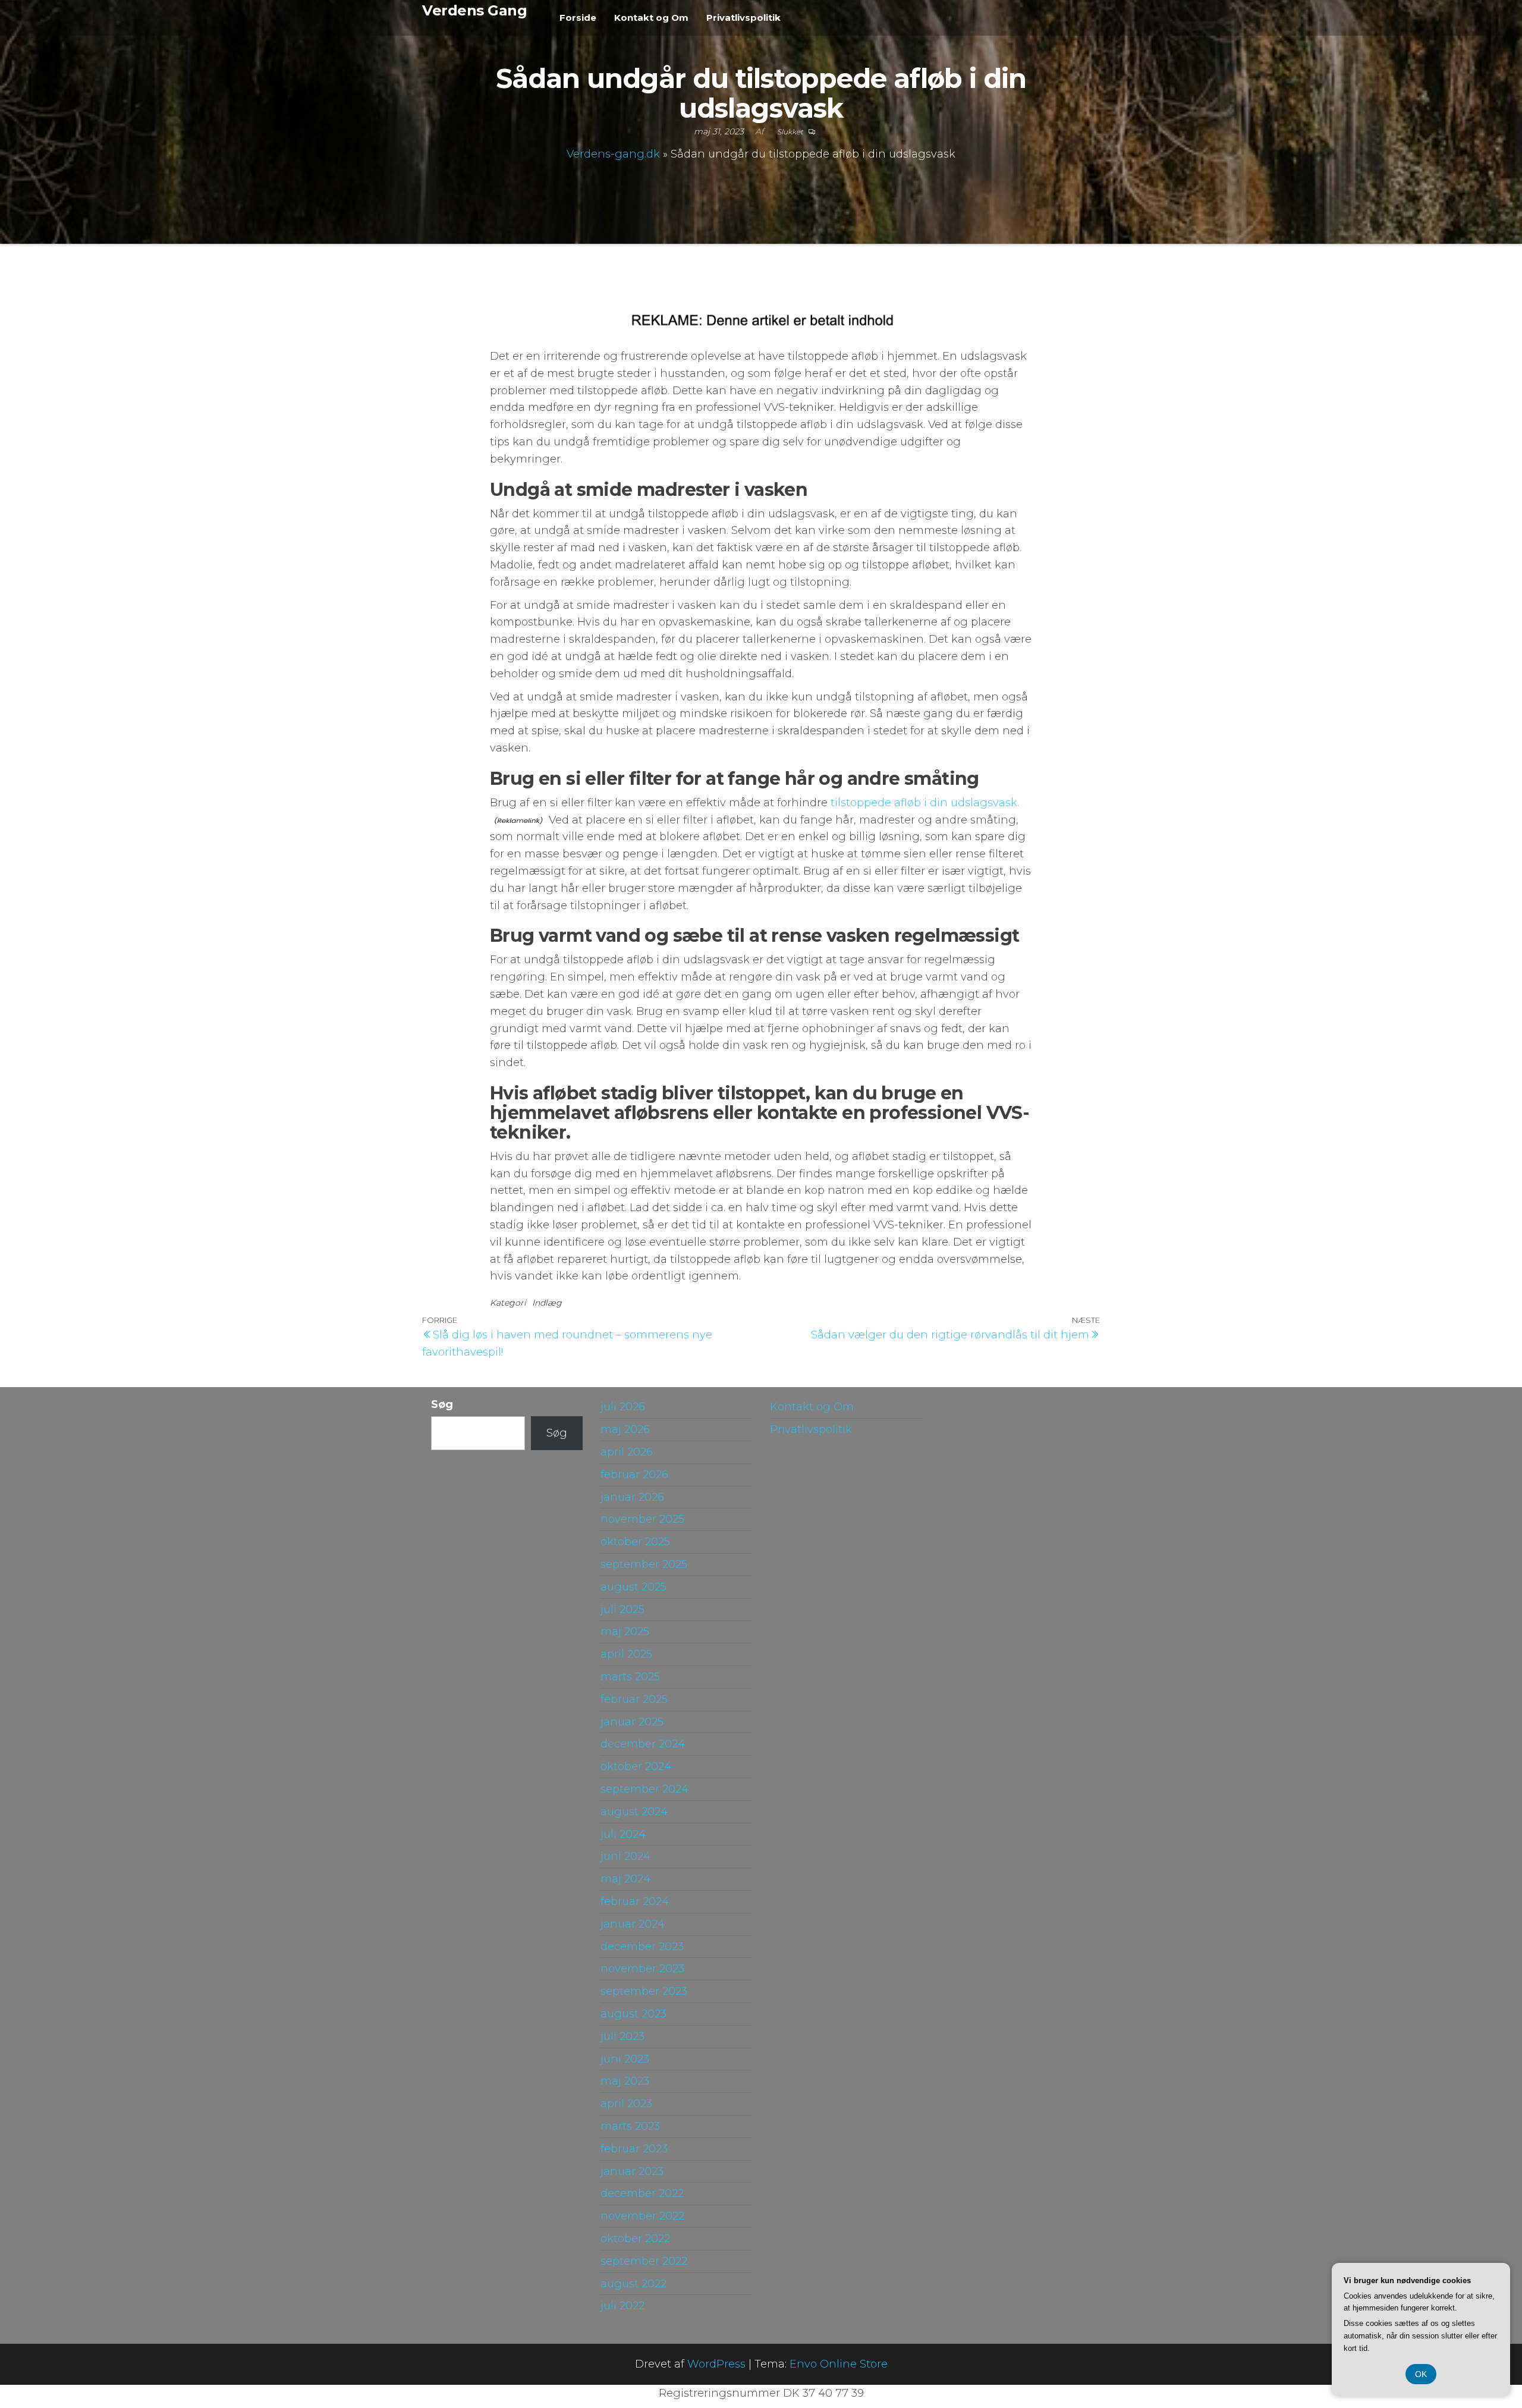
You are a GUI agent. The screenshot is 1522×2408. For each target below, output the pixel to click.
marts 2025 (630, 1677)
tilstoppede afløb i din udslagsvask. (925, 803)
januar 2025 (632, 1722)
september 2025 (644, 1564)
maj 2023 (625, 2081)
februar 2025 (634, 1699)
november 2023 (642, 1969)
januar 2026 (632, 1497)
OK (1421, 2374)
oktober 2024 (636, 1766)
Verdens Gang (474, 10)
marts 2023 (630, 2126)
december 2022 (642, 2193)
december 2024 (643, 1744)
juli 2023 (622, 2036)
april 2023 (626, 2104)
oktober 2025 (635, 1542)
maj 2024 (625, 1879)
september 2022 (644, 2261)
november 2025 (642, 1519)
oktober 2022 (635, 2239)
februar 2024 (635, 1901)
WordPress (716, 2364)
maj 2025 (625, 1631)
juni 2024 (625, 1856)
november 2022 (642, 2216)
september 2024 (644, 1789)
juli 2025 (622, 1609)
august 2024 (634, 1812)
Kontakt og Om (651, 18)
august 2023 (633, 2014)
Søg (442, 1404)
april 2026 (627, 1452)
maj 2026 (625, 1429)
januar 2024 (633, 1924)
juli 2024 (623, 1834)
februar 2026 (634, 1475)
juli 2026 (623, 1407)
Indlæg (547, 1303)
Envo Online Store (839, 2364)
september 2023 (644, 1991)
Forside (578, 18)
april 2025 (626, 1654)
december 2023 (642, 1947)
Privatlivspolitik (743, 18)
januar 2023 (632, 2171)
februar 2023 (634, 2149)
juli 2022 (622, 2306)
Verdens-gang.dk (613, 154)
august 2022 (633, 2284)
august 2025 (633, 1587)
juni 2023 (625, 2059)
